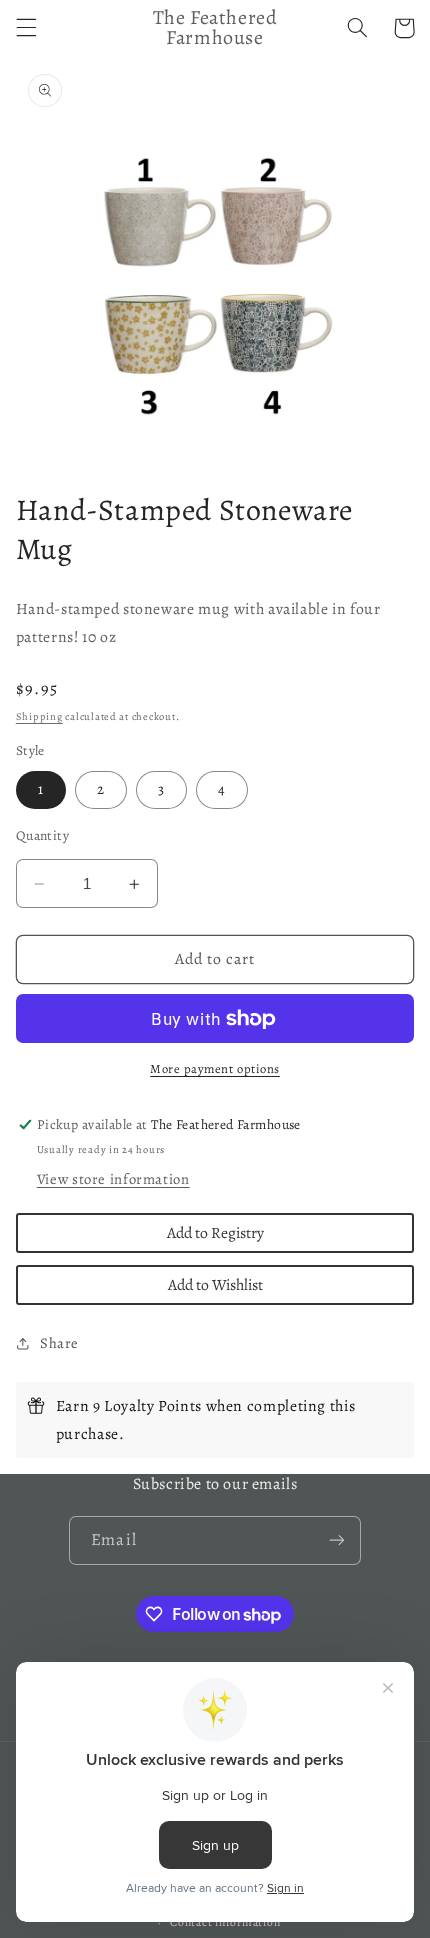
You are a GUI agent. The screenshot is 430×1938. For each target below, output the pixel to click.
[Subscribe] (336, 1540)
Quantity (42, 835)
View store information (113, 1179)
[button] (26, 28)
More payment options (215, 1068)
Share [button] (59, 1343)
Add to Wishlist (215, 1284)
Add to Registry (215, 1232)
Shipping (39, 716)
